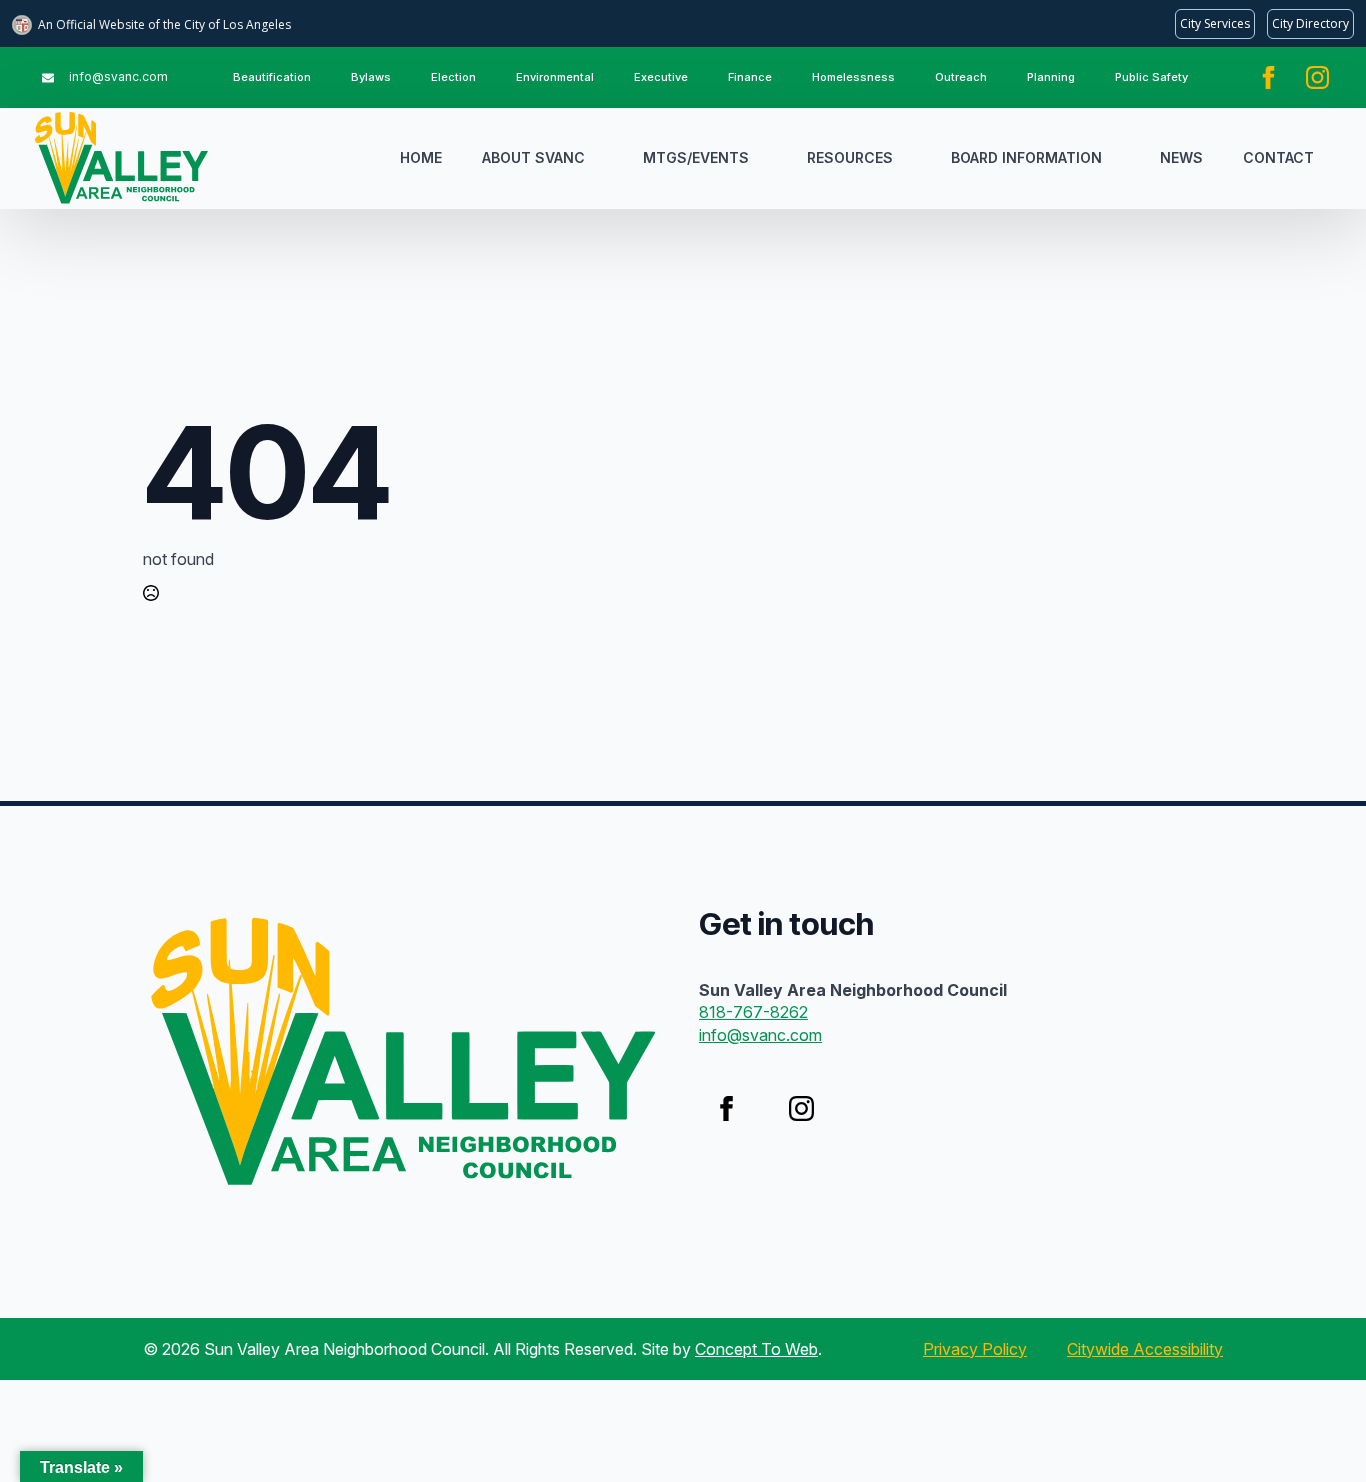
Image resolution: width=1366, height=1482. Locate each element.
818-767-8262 (753, 1012)
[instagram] (1317, 77)
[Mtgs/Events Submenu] (768, 158)
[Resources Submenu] (912, 158)
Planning (1051, 77)
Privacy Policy (975, 1349)
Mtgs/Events (696, 157)
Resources (850, 157)
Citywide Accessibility (1145, 1349)
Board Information (1026, 157)
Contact (1278, 157)
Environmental (555, 77)
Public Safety (1151, 77)
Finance (750, 77)
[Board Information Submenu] (1121, 158)
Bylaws (371, 77)
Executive (661, 77)
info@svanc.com (760, 1035)
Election (453, 77)
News (1181, 157)
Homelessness (853, 77)
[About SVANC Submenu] (604, 158)
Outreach (961, 77)
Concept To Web (756, 1349)
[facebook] (1268, 77)
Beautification (272, 77)
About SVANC (533, 157)
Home (421, 157)
